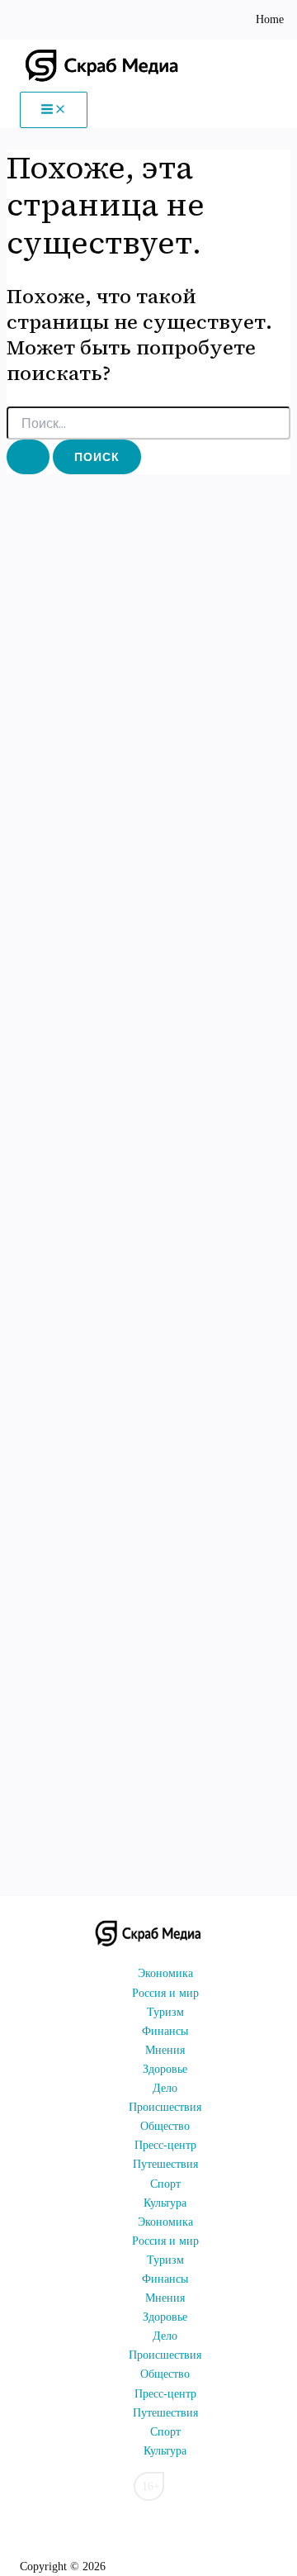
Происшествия (165, 2107)
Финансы (165, 2031)
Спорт (165, 2184)
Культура (165, 2203)
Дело (165, 2088)
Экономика (165, 1973)
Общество (165, 2126)
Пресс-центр (165, 2145)
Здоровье (165, 2069)
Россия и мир (165, 1993)
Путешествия (165, 2164)
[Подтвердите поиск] (28, 457)
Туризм (165, 2012)
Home (270, 19)
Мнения (165, 2050)
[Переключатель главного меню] (54, 110)
